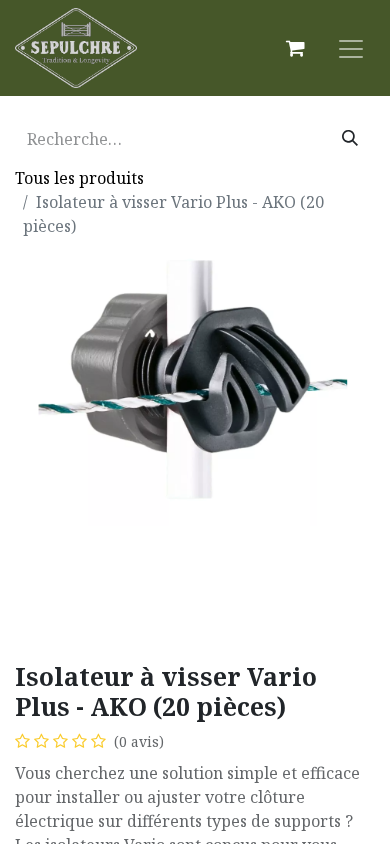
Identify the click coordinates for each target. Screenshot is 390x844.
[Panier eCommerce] (295, 48)
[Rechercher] (350, 139)
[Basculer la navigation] (351, 48)
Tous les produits (79, 178)
